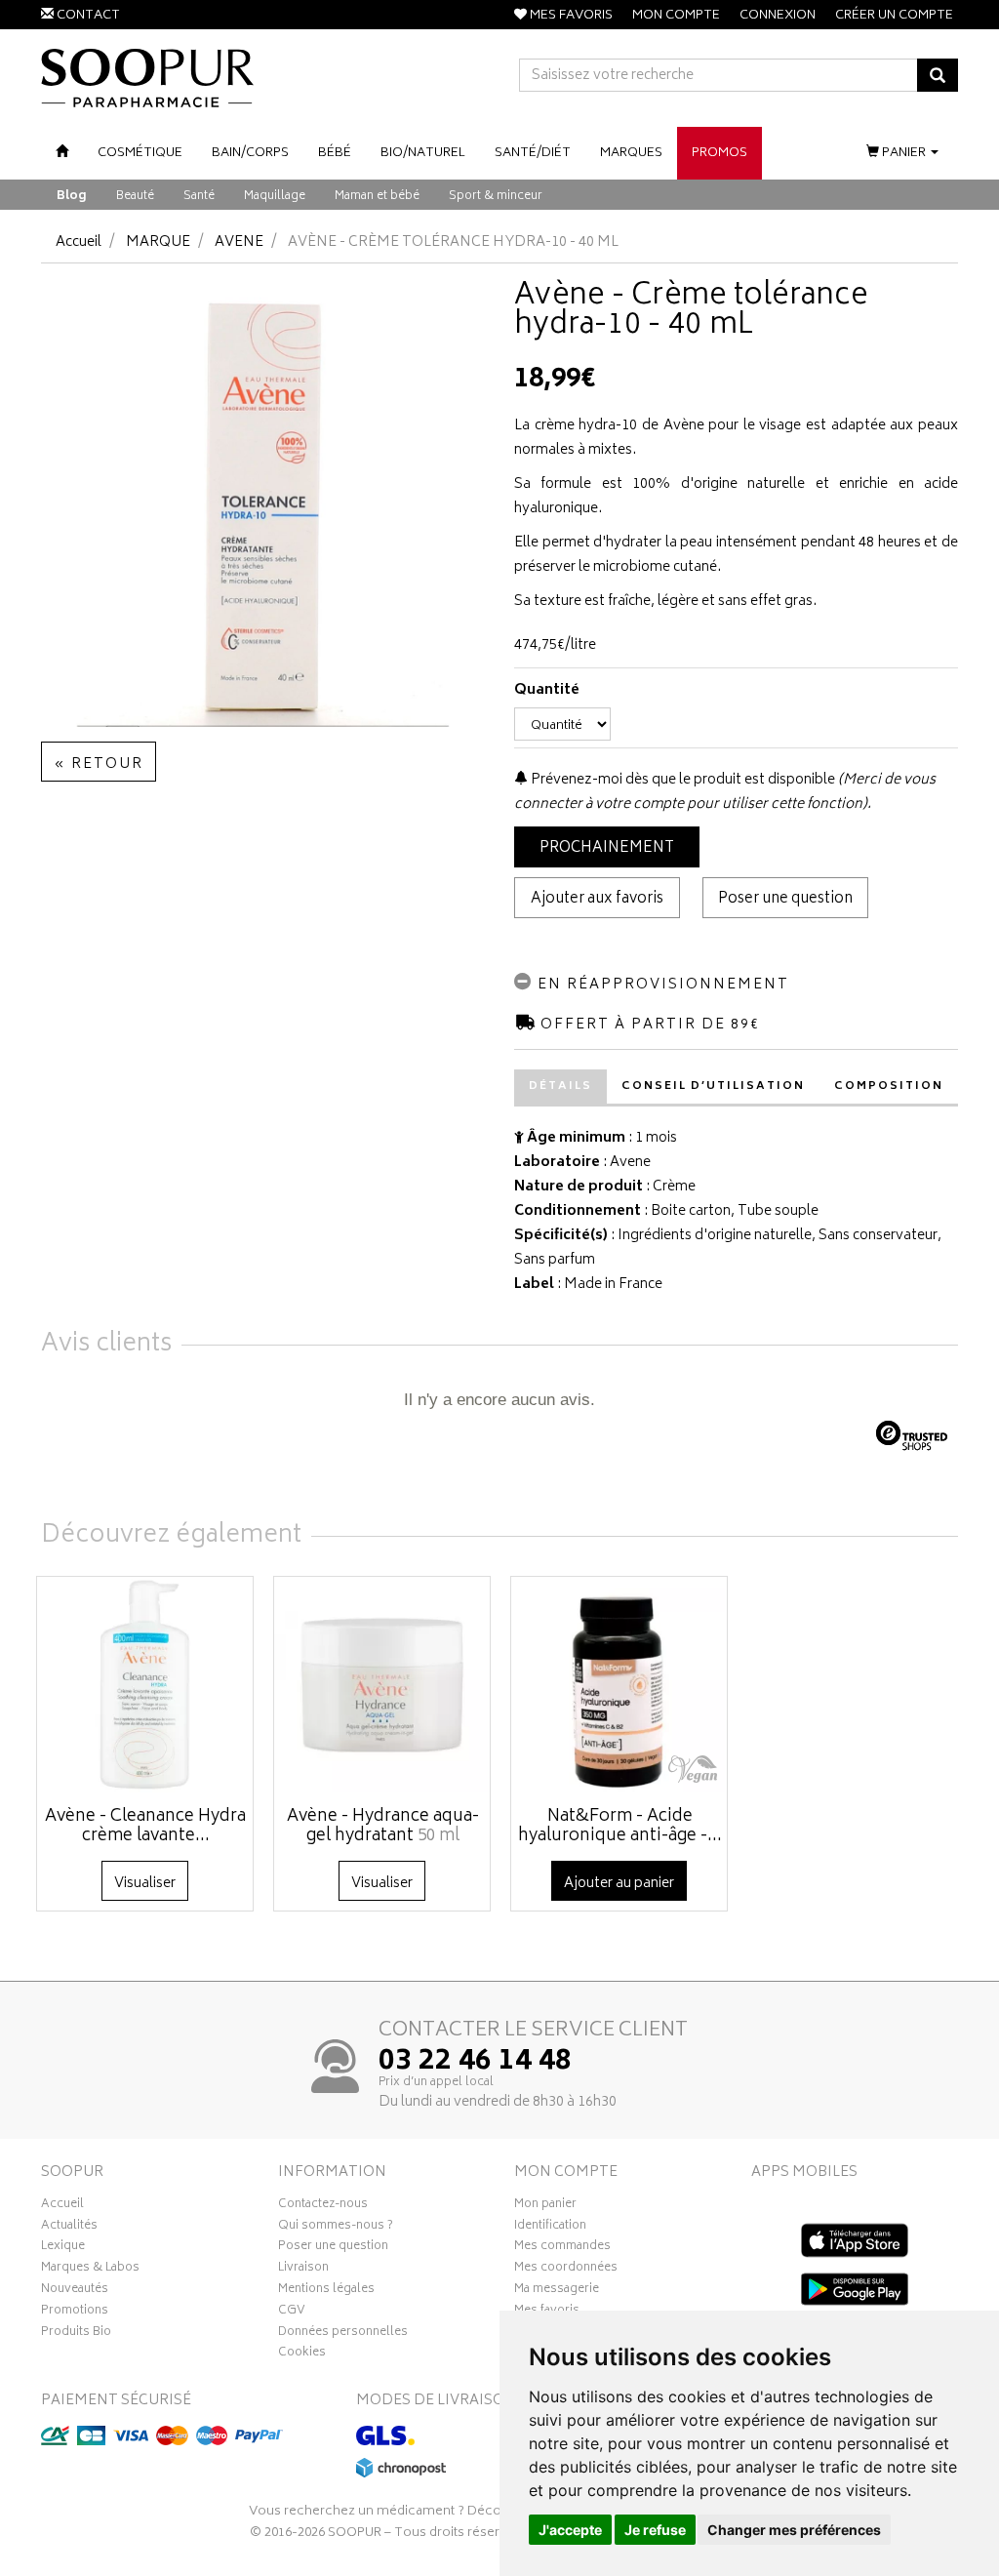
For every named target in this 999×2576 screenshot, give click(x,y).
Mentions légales (326, 2291)
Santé (199, 197)
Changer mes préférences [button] (794, 2530)
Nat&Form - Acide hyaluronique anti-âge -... (620, 1827)
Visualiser (145, 1884)
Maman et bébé (377, 197)
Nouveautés (75, 2291)
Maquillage (275, 197)
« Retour (99, 765)
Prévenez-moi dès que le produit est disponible (681, 780)
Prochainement (607, 848)
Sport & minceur (496, 197)
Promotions (75, 2313)
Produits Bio (76, 2334)
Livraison (303, 2270)
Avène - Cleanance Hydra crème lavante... (145, 1827)
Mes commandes (562, 2248)
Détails (560, 1087)
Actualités (69, 2228)
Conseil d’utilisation (713, 1087)
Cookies (302, 2355)
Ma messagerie (557, 2291)
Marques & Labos (90, 2270)
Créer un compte (894, 16)
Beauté (135, 197)
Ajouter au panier (619, 1884)
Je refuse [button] (655, 2530)
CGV (292, 2313)
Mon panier (545, 2206)
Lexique (63, 2248)
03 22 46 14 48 (475, 2063)
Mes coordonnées (566, 2270)
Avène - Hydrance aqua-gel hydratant (383, 1827)
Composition (889, 1087)
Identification (550, 2228)
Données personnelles (343, 2334)
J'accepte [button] (570, 2530)
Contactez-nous (323, 2206)
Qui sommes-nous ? (336, 2228)
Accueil (79, 242)
